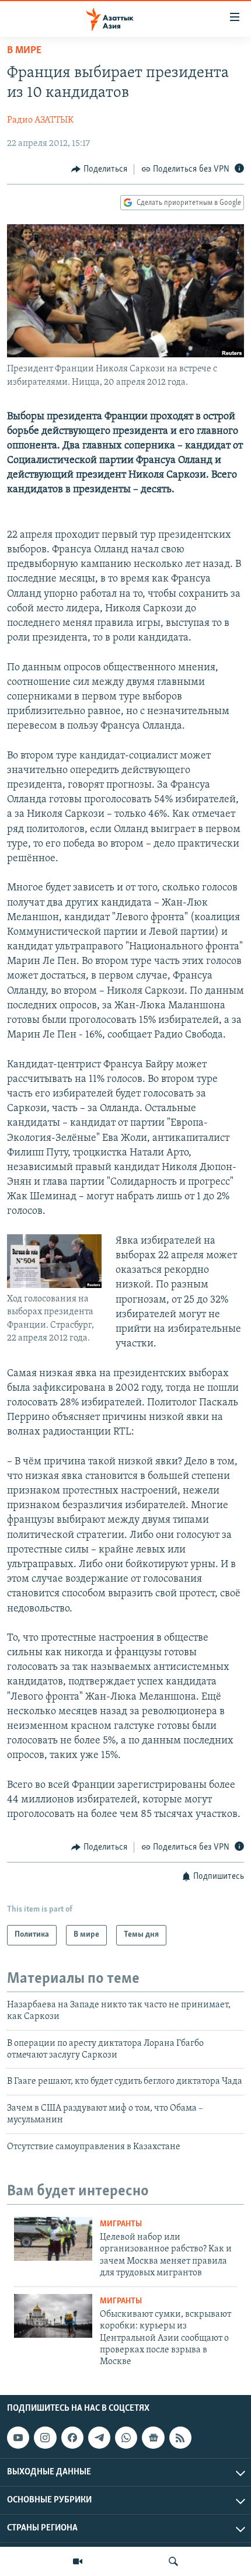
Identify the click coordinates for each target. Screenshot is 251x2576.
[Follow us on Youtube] (18, 2438)
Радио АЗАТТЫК (40, 120)
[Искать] (173, 2561)
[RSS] (180, 2438)
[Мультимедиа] (78, 2561)
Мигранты (121, 2224)
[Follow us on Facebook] (72, 2438)
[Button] (99, 169)
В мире (24, 51)
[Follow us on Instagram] (45, 2438)
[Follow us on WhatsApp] (126, 2438)
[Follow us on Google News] (153, 2438)
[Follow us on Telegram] (99, 2438)
